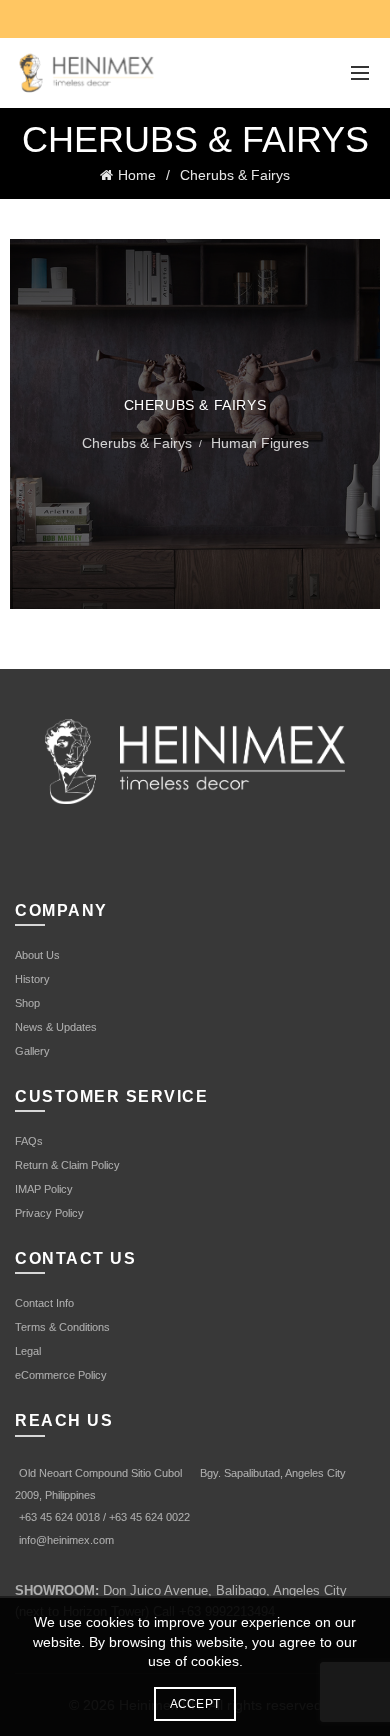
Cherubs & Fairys (235, 175)
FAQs (29, 1141)
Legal (28, 1351)
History (32, 979)
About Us (37, 955)
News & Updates (56, 1027)
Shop (27, 1003)
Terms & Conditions (62, 1327)
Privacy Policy (49, 1213)
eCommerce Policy (61, 1375)
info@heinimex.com (66, 1540)
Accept (195, 1704)
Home (137, 175)
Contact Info (44, 1303)
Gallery (32, 1051)
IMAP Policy (44, 1189)
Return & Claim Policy (67, 1165)
